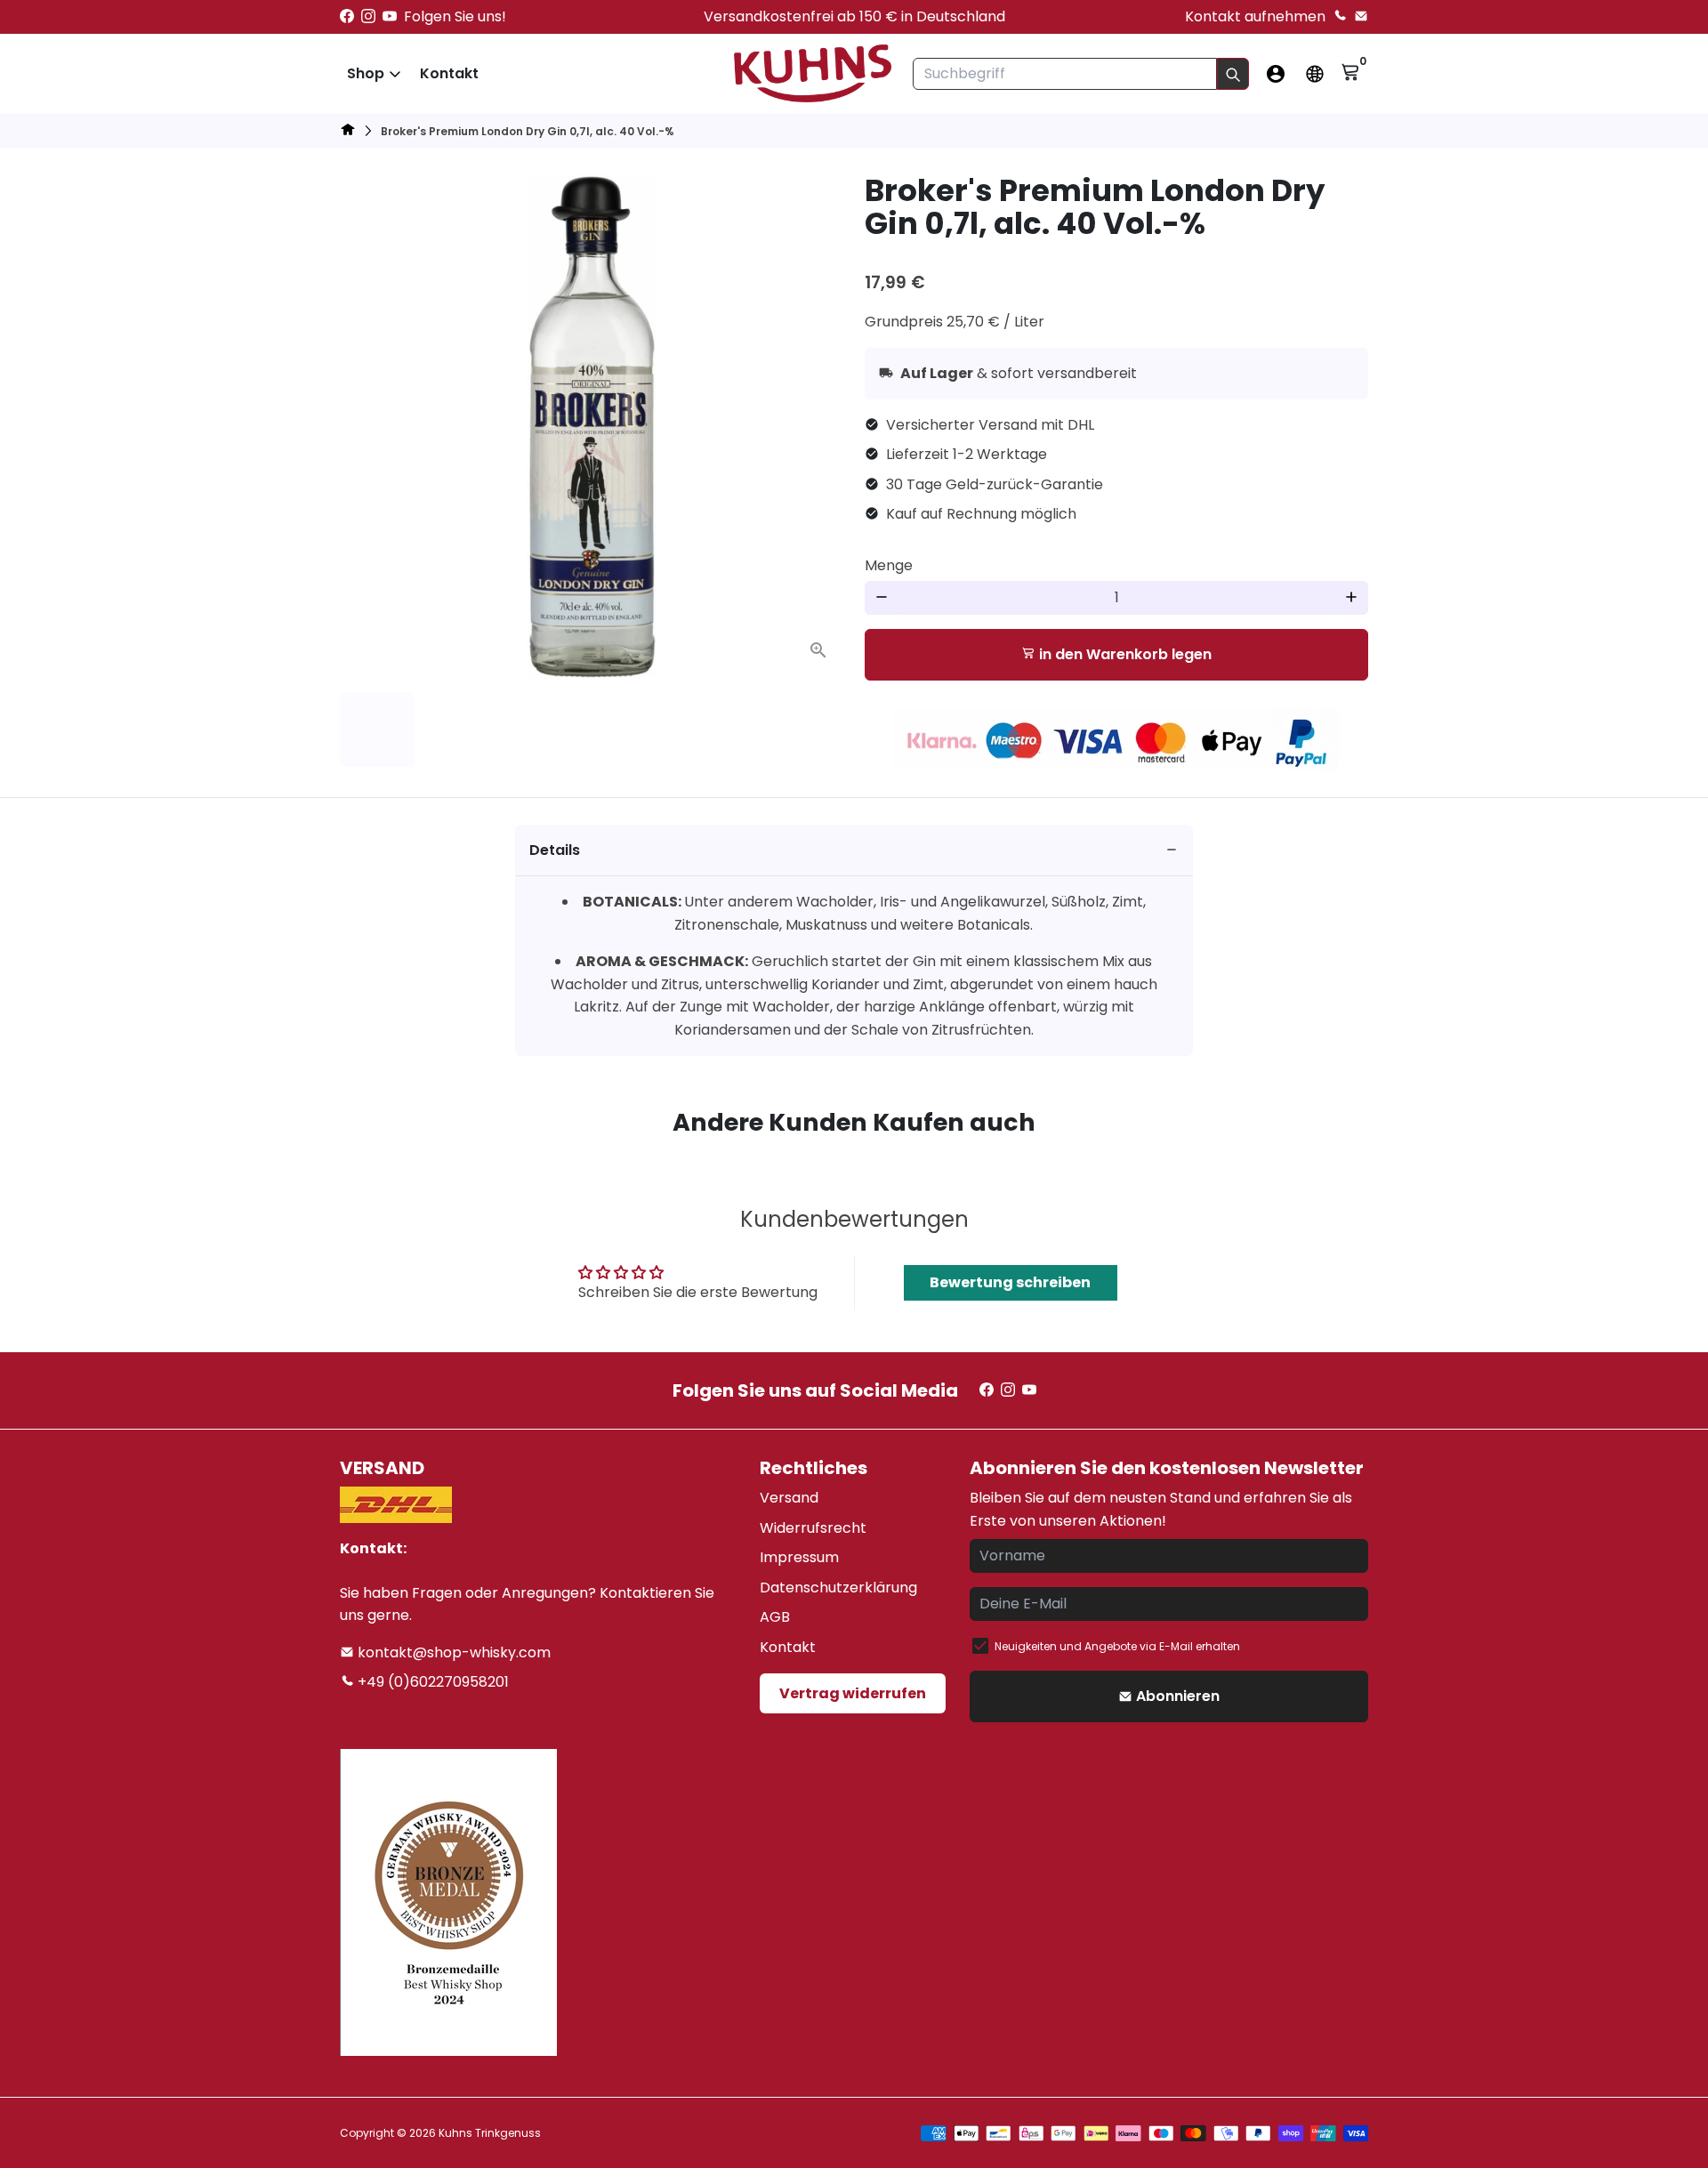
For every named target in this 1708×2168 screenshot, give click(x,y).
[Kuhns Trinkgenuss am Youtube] (390, 16)
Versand (789, 1498)
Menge (889, 565)
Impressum (799, 1557)
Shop (366, 73)
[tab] (854, 851)
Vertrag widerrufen (853, 1693)
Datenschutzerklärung (838, 1588)
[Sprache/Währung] (1315, 74)
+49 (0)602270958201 (431, 1682)
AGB (775, 1617)
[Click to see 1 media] (377, 729)
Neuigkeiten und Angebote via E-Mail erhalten (1117, 1646)
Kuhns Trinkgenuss (490, 2133)
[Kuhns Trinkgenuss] (348, 132)
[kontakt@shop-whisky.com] (1361, 16)
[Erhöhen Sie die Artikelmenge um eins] (1351, 598)
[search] (1233, 74)
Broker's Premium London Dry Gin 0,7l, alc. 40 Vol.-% (528, 131)
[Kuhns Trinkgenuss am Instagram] (368, 16)
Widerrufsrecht (813, 1528)
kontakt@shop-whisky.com (452, 1652)
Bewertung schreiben (1010, 1282)
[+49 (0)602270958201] (1340, 16)
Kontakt (449, 73)
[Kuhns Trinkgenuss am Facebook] (347, 16)
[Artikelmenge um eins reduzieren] (882, 598)
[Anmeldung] (1276, 74)
